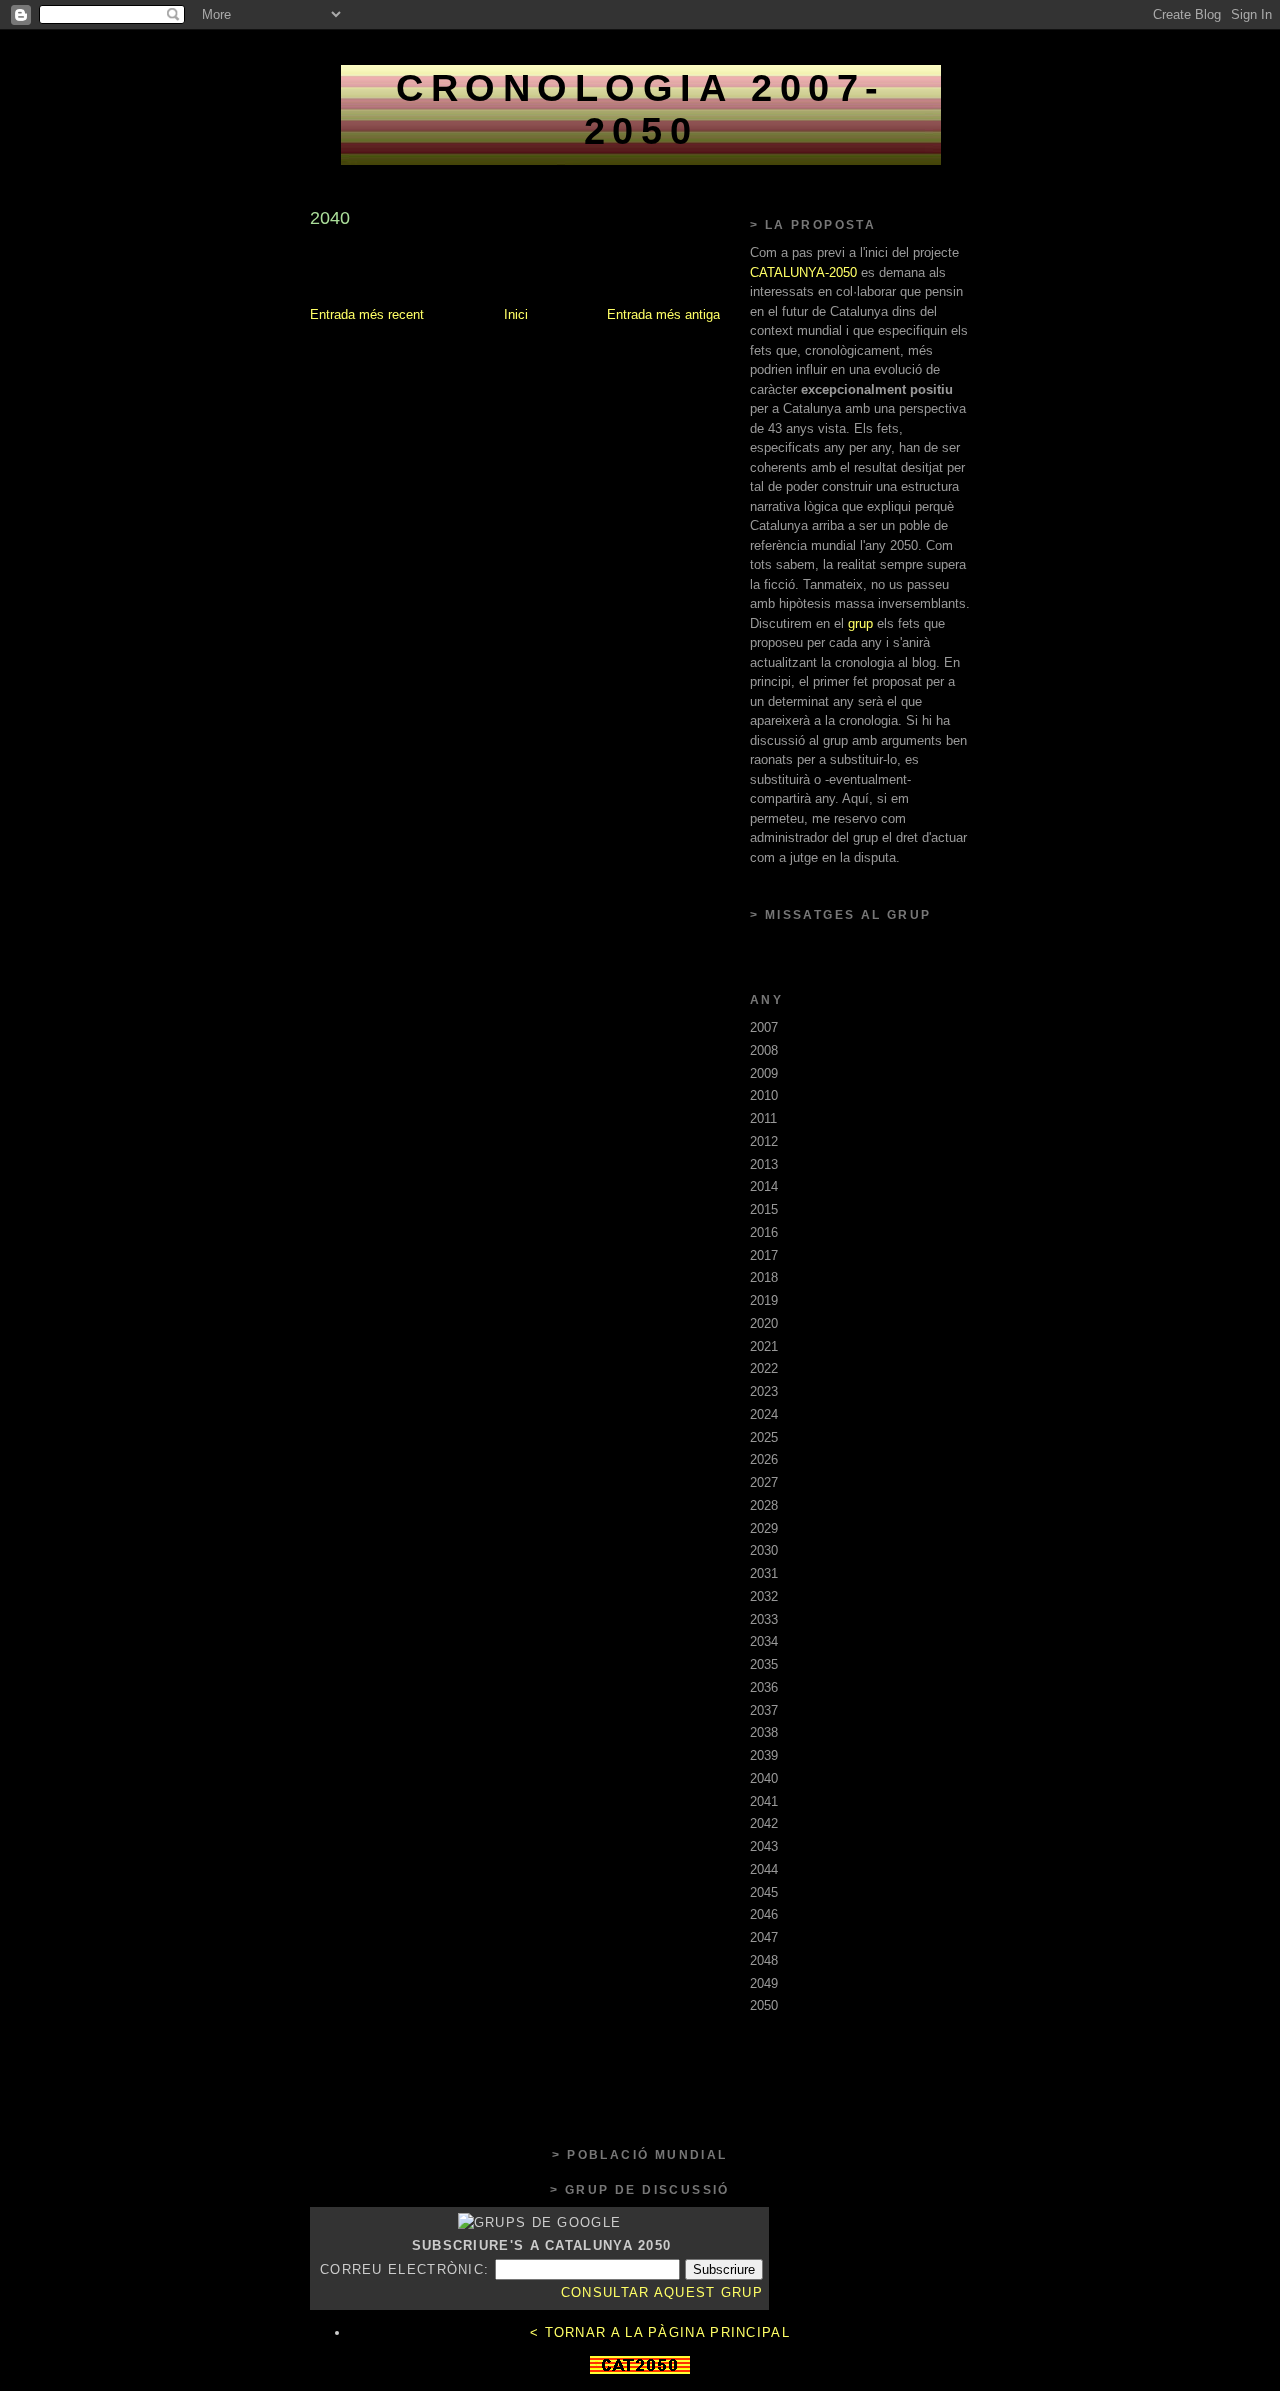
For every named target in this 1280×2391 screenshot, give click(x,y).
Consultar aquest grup (662, 2292)
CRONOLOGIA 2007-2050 (641, 109)
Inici (516, 314)
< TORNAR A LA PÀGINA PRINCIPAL (660, 2332)
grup (860, 623)
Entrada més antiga (663, 314)
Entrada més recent (367, 314)
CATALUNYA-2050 (803, 272)
